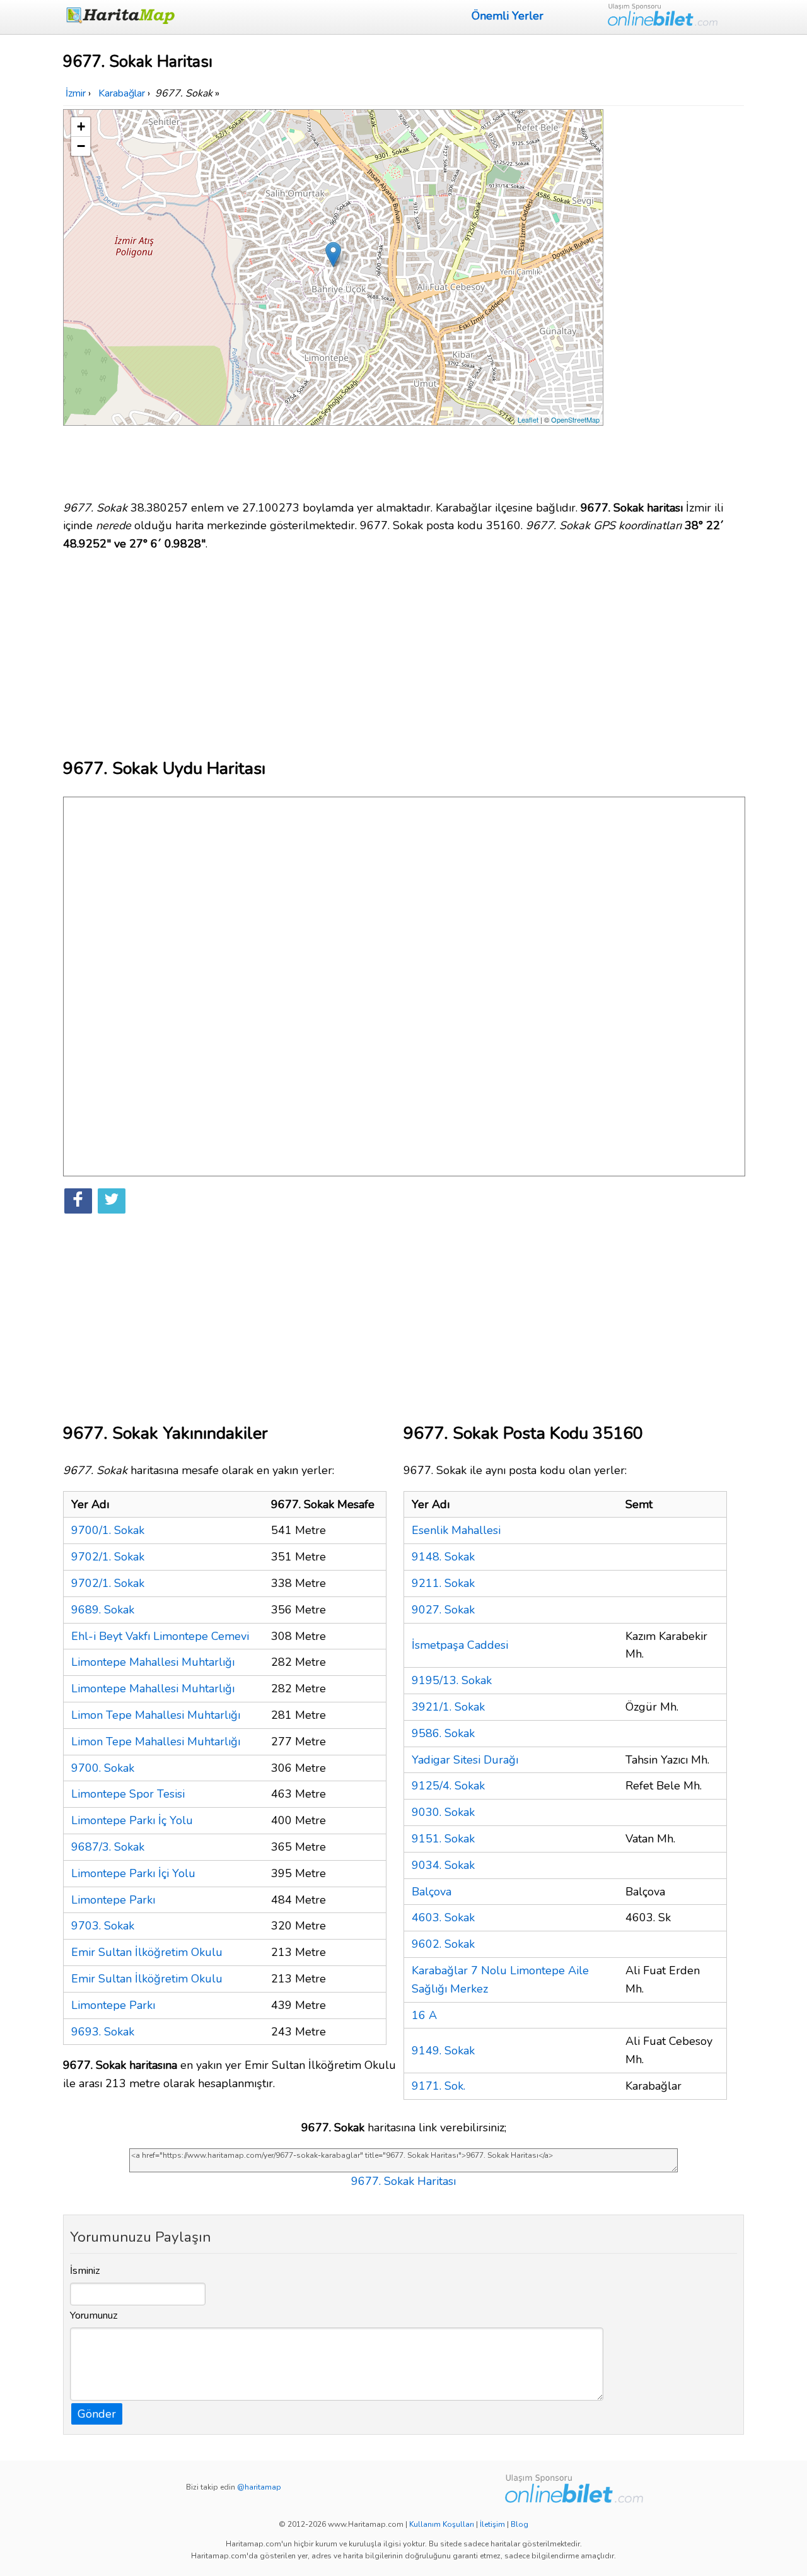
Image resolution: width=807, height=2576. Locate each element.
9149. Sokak (443, 2051)
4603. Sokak (443, 1917)
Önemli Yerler (508, 16)
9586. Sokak (443, 1733)
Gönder (97, 2414)
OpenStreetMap (575, 419)
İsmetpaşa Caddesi (460, 1645)
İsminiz (85, 2271)
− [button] (81, 146)
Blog (520, 2524)
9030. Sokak (443, 1812)
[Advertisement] (676, 298)
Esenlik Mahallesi (456, 1530)
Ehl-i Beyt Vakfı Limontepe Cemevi (160, 1636)
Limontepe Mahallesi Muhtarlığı (153, 1662)
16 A (424, 2015)
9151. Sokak (443, 1839)
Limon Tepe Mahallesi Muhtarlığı (156, 1715)
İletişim (492, 2524)
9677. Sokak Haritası (403, 2181)
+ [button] (81, 126)
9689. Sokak (103, 1610)
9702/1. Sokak (108, 1557)
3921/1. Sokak (448, 1707)
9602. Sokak (443, 1944)
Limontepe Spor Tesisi (128, 1794)
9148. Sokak (443, 1557)
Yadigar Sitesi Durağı (465, 1760)
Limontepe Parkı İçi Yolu (133, 1873)
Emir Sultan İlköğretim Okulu (147, 1952)
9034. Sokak (443, 1865)
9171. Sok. (438, 2086)
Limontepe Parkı (113, 1900)
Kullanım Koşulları (442, 2524)
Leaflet (528, 419)
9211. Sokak (443, 1583)
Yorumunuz (94, 2315)
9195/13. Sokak (452, 1680)
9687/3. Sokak (108, 1847)
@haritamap (259, 2487)
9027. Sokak (443, 1610)
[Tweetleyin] (112, 1201)
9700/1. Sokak (108, 1530)
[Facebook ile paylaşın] (78, 1201)
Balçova (432, 1892)
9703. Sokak (103, 1926)
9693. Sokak (103, 2032)
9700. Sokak (103, 1768)
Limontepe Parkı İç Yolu (132, 1820)
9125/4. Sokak (448, 1786)
